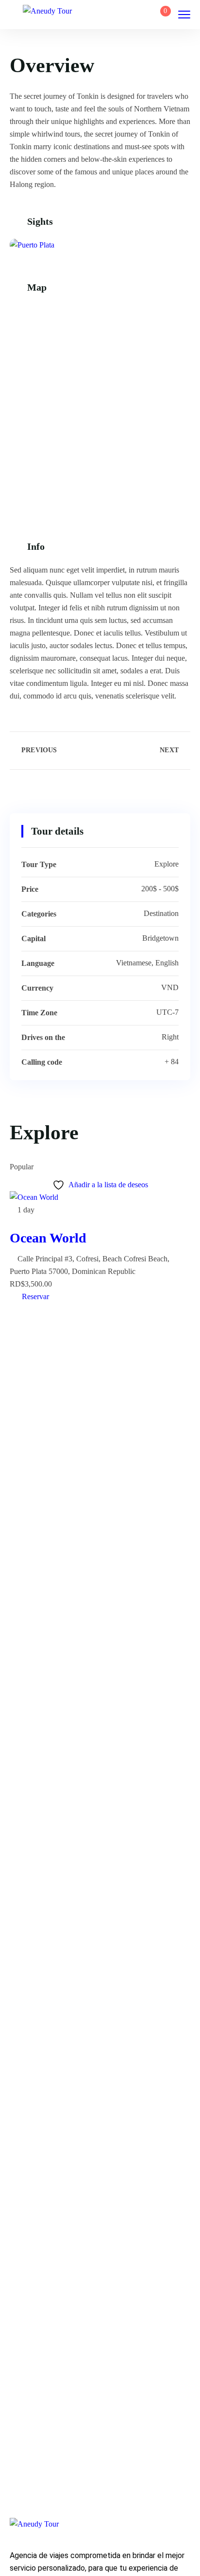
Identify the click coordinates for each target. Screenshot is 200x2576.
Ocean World (48, 1238)
